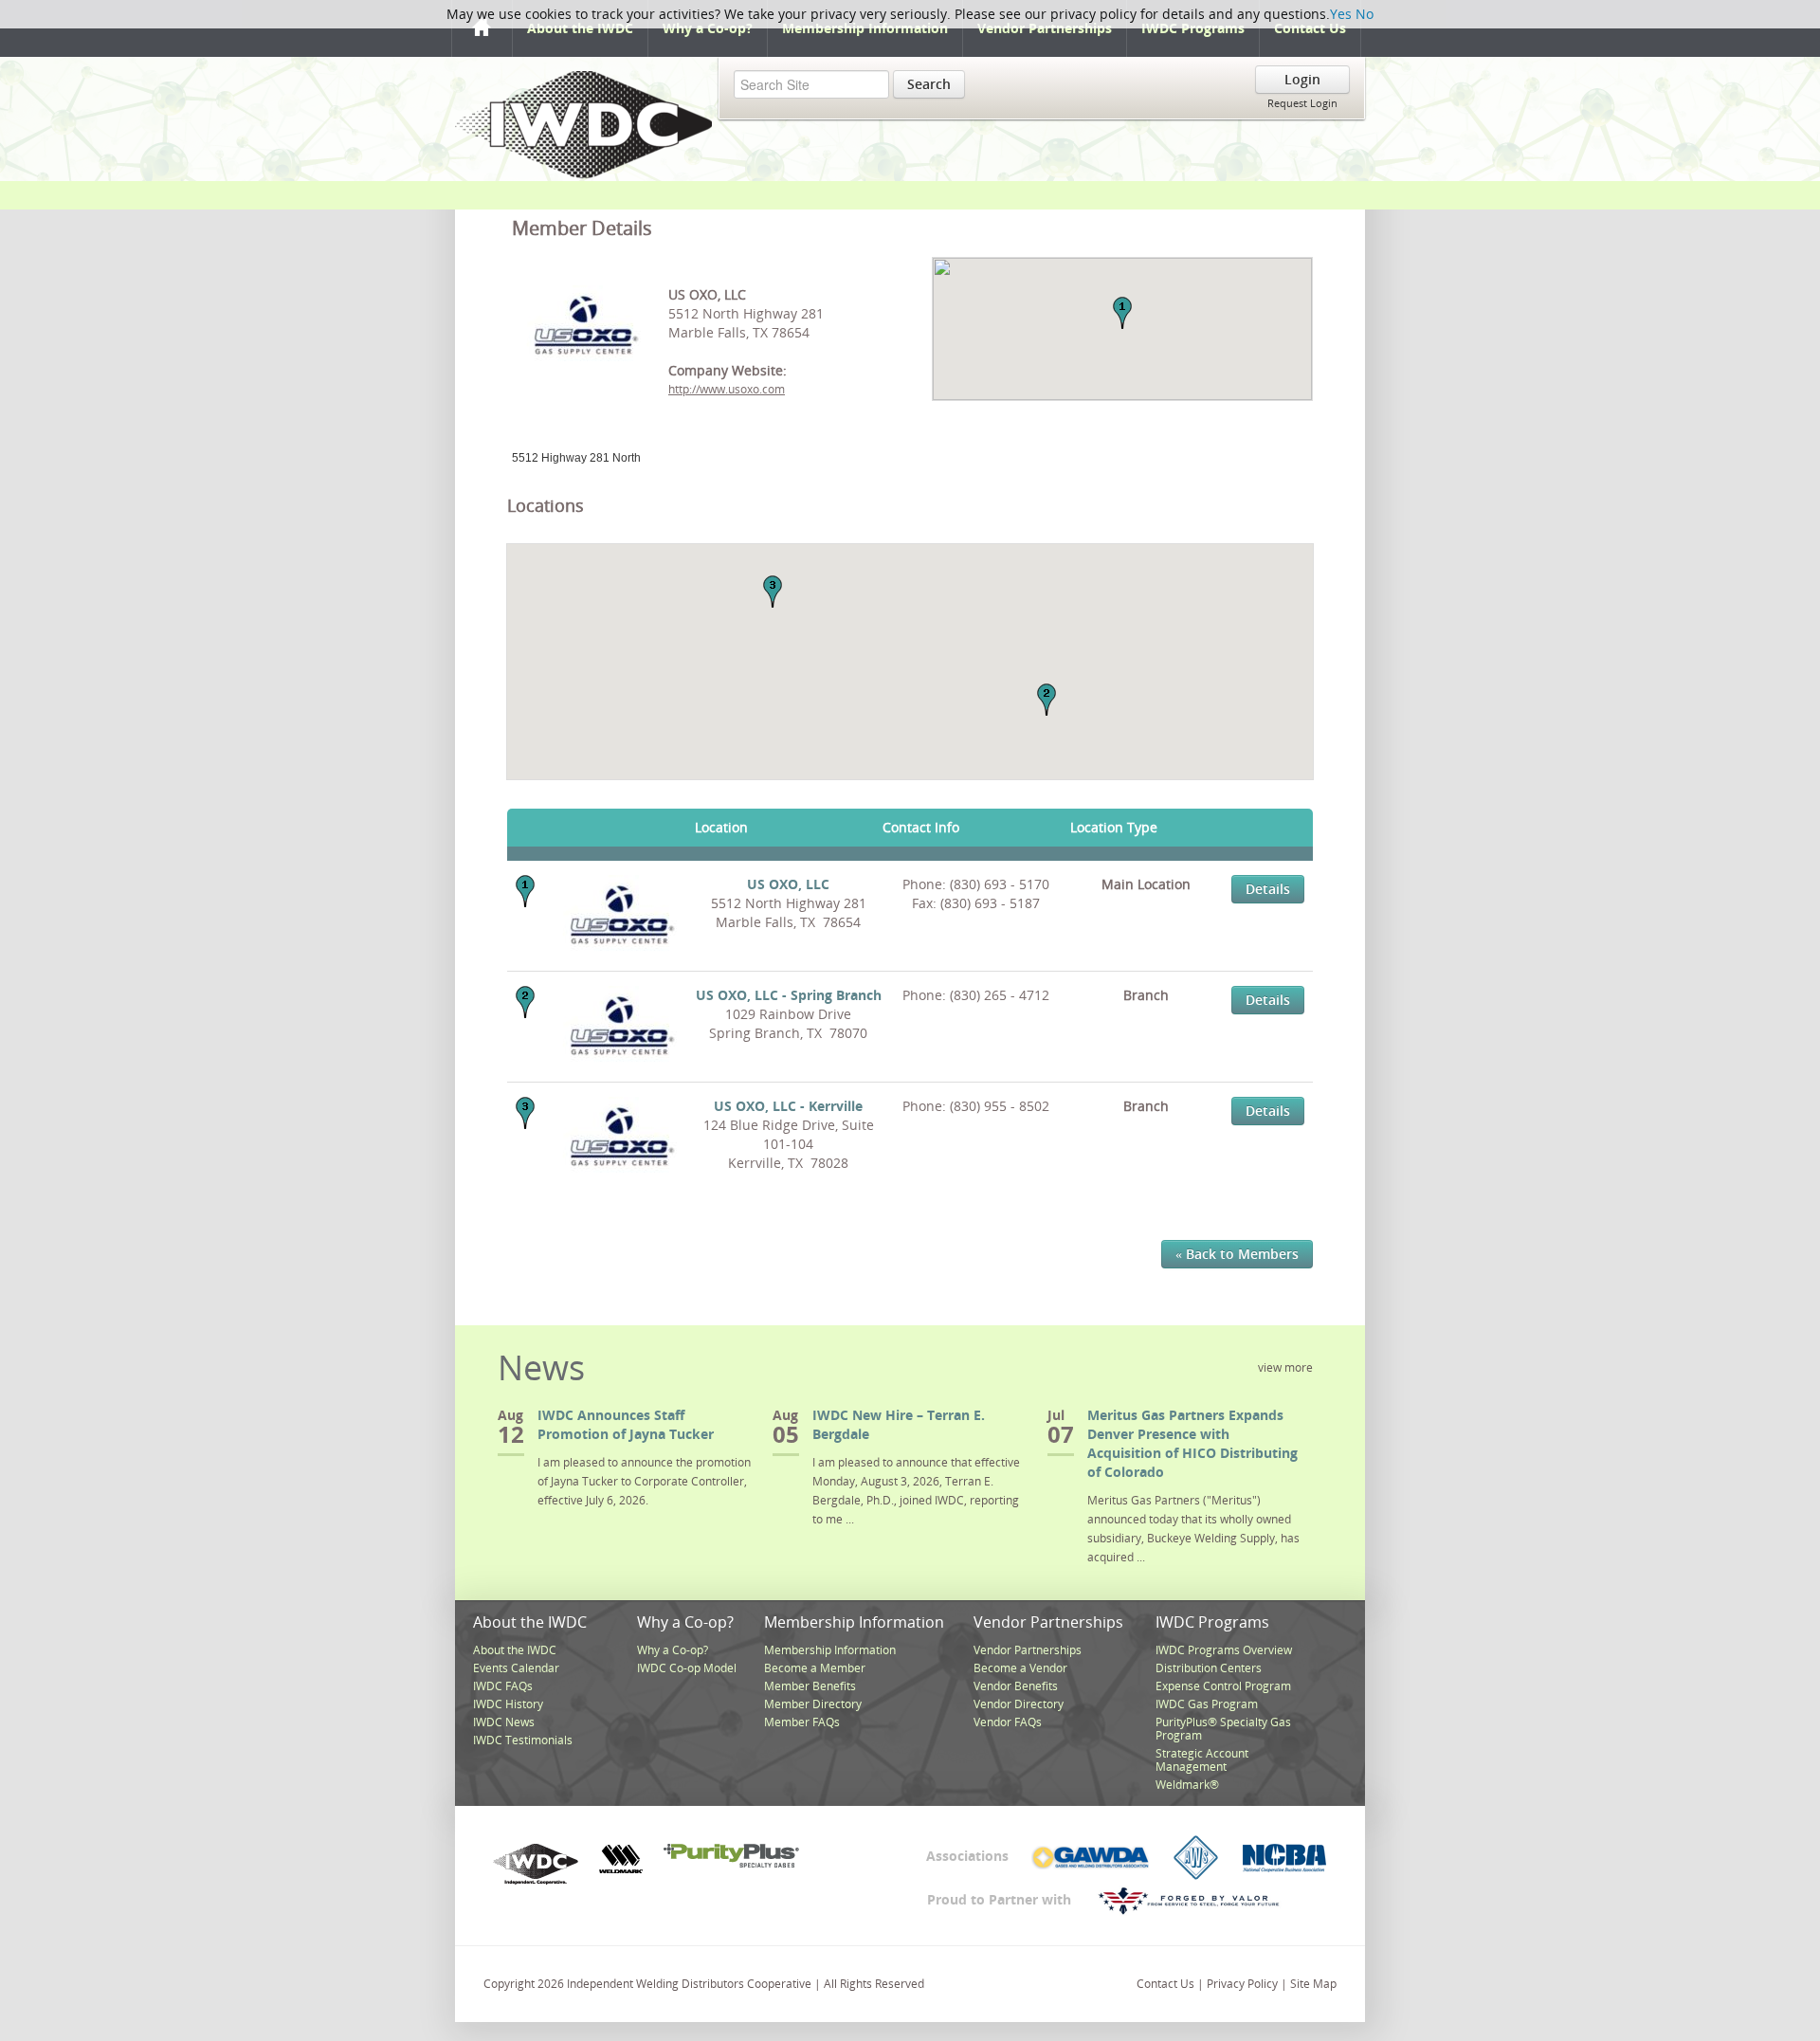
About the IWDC (580, 28)
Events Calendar (516, 1668)
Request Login (1302, 103)
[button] (1122, 313)
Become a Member (815, 1668)
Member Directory (813, 1704)
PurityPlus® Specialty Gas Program (1223, 1729)
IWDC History (508, 1704)
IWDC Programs (1193, 28)
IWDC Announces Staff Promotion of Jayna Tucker (626, 1424)
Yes (1341, 14)
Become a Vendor (1020, 1668)
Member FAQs (802, 1722)
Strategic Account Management (1202, 1760)
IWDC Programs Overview (1224, 1650)
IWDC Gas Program (1207, 1704)
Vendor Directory (1019, 1704)
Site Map (1313, 1984)
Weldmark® (1187, 1785)
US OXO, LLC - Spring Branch (789, 995)
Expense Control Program (1223, 1686)
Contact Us (1310, 28)
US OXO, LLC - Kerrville (788, 1106)
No (1365, 14)
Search (929, 84)
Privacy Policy (1242, 1984)
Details (1268, 889)
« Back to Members (1237, 1254)
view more (1285, 1367)
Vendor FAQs (1008, 1722)
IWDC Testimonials (523, 1740)
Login (1302, 79)
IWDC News (504, 1722)
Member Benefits (810, 1686)
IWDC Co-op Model (687, 1668)
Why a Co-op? (708, 28)
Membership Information (865, 28)
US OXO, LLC (788, 884)
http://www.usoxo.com (727, 389)
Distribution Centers (1209, 1668)
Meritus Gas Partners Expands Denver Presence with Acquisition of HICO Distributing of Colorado (1192, 1443)
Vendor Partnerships (1045, 28)
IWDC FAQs (503, 1686)
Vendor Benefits (1016, 1686)
